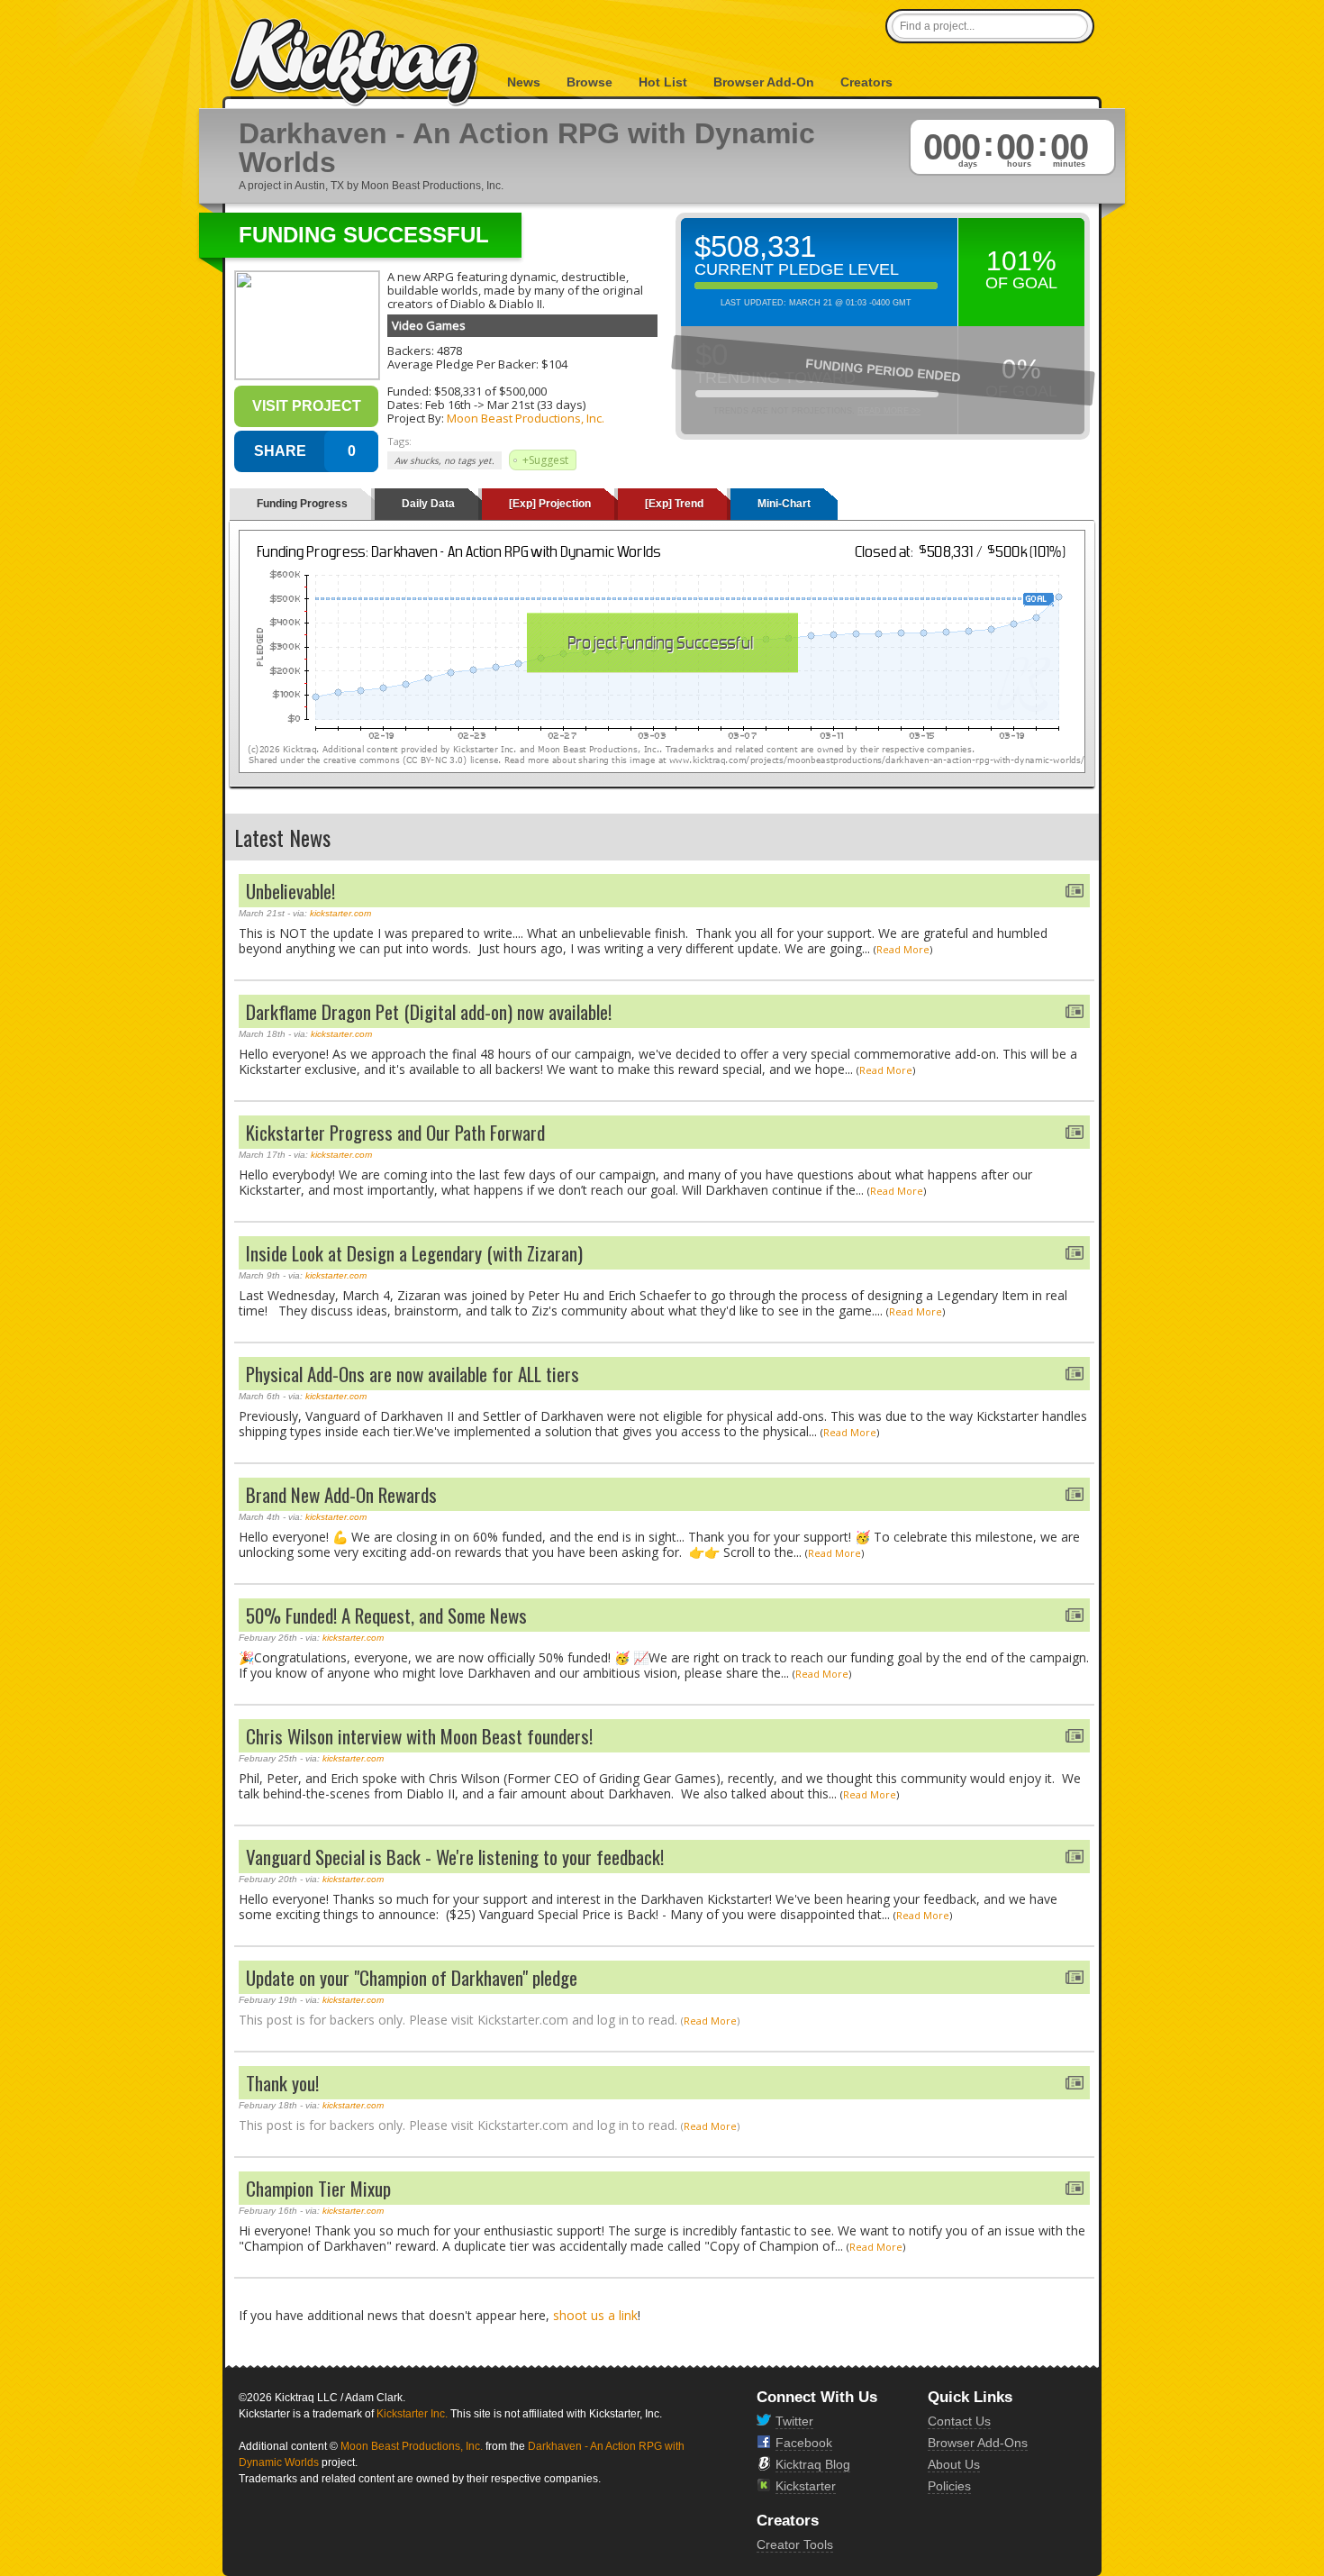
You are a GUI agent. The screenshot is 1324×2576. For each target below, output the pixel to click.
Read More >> (889, 411)
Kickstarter (806, 2486)
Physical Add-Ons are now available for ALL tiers (413, 1374)
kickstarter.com (340, 913)
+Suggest (545, 460)
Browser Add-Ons (978, 2443)
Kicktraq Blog (813, 2464)
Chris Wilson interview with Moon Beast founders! (419, 1736)
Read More (903, 949)
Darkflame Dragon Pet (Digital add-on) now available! (429, 1011)
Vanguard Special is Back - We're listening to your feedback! (455, 1857)
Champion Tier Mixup (318, 2188)
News (524, 82)
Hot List (663, 82)
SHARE (280, 451)
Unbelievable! (290, 891)
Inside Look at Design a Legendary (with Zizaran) (414, 1253)
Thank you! (282, 2083)
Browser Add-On (764, 82)
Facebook (804, 2443)
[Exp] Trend (674, 504)
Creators (866, 82)
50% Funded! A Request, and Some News (386, 1615)
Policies (949, 2486)
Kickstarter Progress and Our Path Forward (395, 1132)
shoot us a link (595, 2315)
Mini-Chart (784, 504)
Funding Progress (302, 504)
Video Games (429, 325)
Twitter (794, 2421)
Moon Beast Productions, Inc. (526, 418)
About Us (954, 2464)
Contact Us (959, 2421)
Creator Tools (795, 2544)
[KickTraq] (355, 63)
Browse (589, 82)
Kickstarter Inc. (412, 2414)
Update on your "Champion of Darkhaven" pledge (412, 1977)
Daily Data (428, 504)
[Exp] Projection (550, 504)
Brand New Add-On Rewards (341, 1494)
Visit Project (307, 406)
